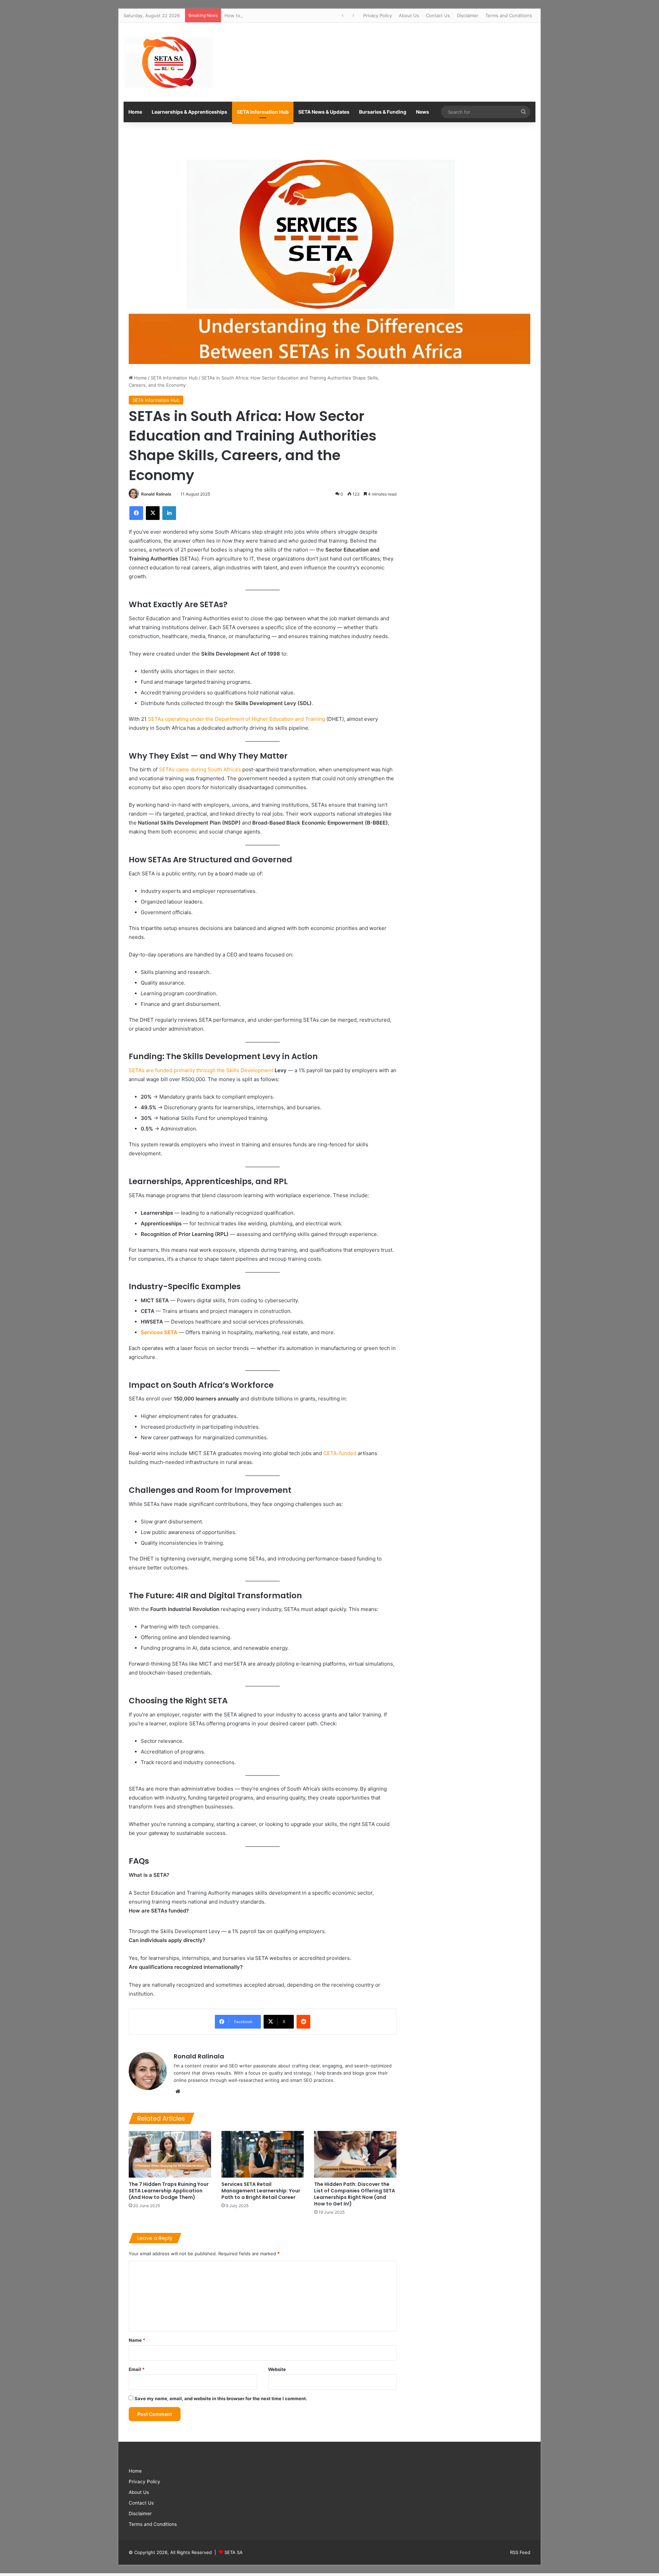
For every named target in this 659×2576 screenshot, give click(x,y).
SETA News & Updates (324, 112)
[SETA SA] (169, 62)
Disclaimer (468, 15)
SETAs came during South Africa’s (200, 769)
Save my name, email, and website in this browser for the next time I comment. (221, 2398)
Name (137, 2340)
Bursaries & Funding (383, 112)
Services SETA (159, 1332)
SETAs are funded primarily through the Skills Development (201, 1070)
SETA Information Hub (263, 112)
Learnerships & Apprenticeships (189, 112)
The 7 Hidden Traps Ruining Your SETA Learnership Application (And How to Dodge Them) (169, 2191)
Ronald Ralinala (156, 494)
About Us (409, 15)
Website (277, 2369)
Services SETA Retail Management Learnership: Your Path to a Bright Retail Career (261, 2191)
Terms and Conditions (509, 15)
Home (135, 112)
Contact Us (438, 15)
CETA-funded (340, 1453)
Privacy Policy (378, 15)
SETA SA (234, 2552)
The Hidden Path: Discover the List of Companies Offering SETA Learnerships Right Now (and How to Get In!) (355, 2194)
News (423, 112)
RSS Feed (520, 2552)
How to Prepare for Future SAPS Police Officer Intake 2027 (288, 15)
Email (137, 2369)
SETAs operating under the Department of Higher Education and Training (236, 719)
